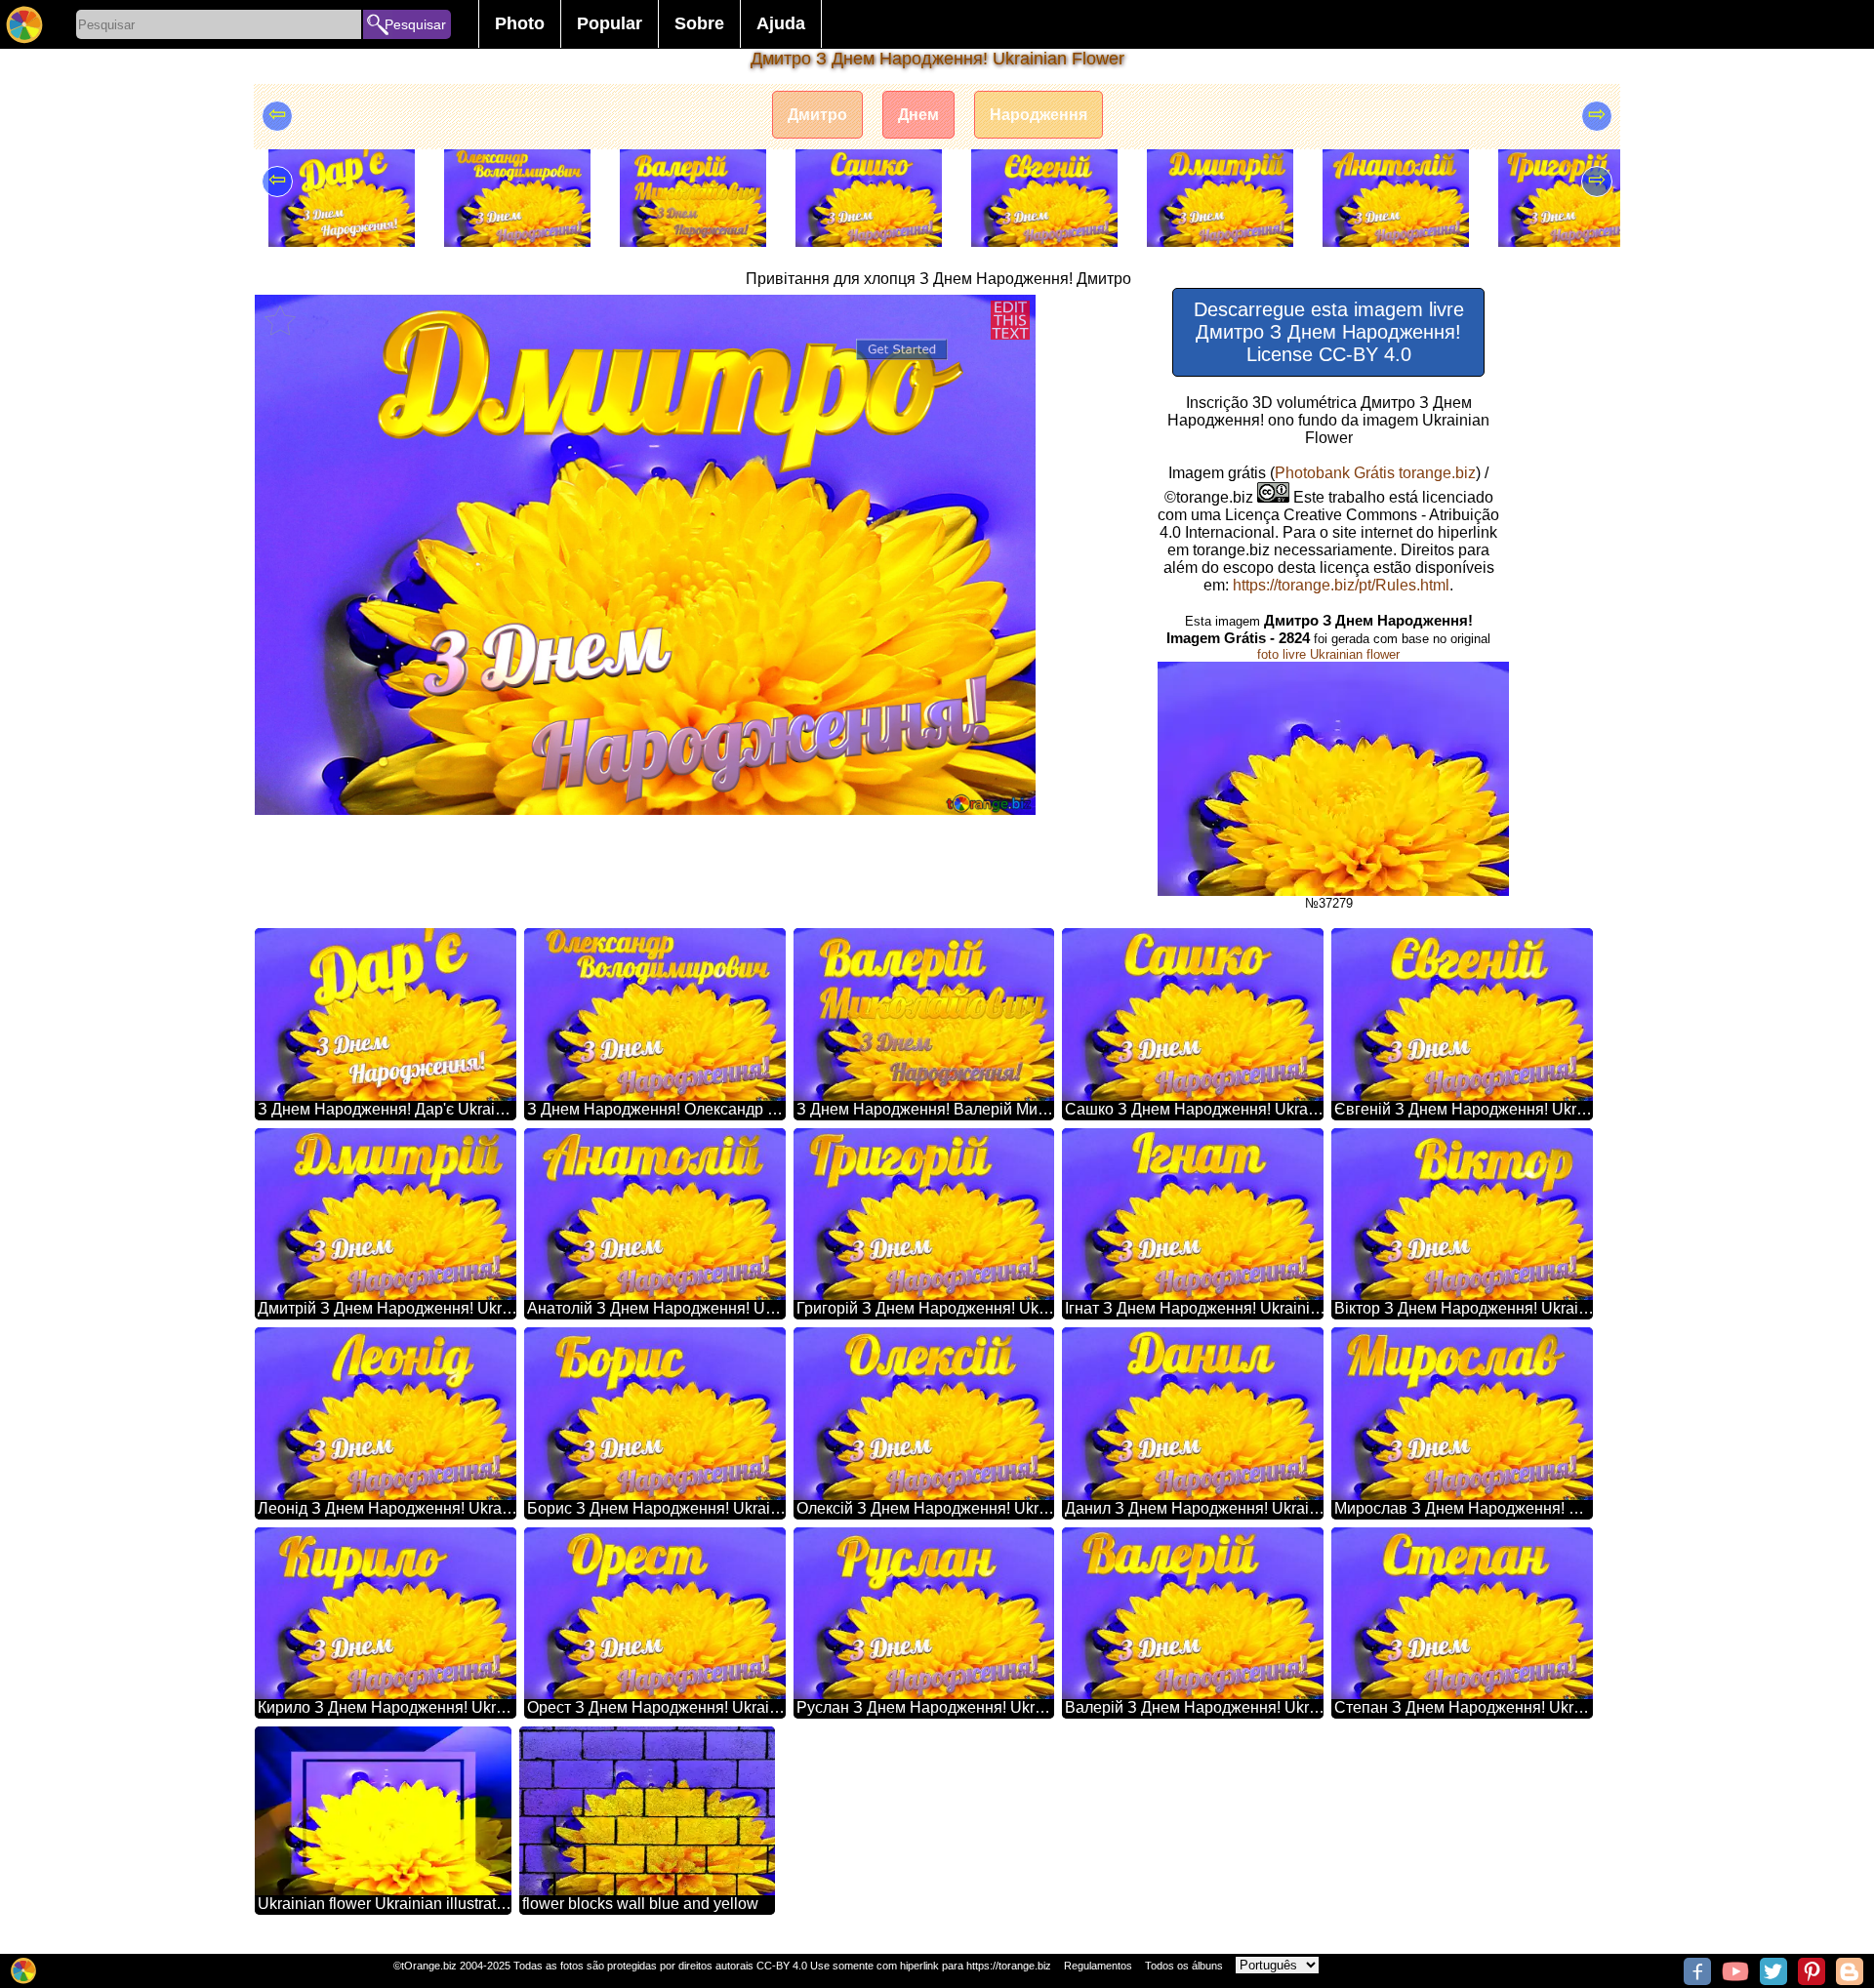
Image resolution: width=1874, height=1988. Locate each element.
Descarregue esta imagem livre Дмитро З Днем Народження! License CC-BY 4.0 (1329, 332)
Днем (918, 115)
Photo (520, 23)
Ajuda (781, 23)
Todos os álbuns (1184, 1966)
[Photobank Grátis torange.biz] (24, 24)
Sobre (699, 23)
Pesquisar (415, 24)
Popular (610, 23)
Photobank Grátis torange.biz (1375, 473)
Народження (1039, 115)
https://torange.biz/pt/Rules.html (1341, 585)
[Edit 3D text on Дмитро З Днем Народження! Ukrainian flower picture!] (1010, 320)
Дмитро (817, 115)
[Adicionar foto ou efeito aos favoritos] (280, 320)
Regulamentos (1098, 1966)
